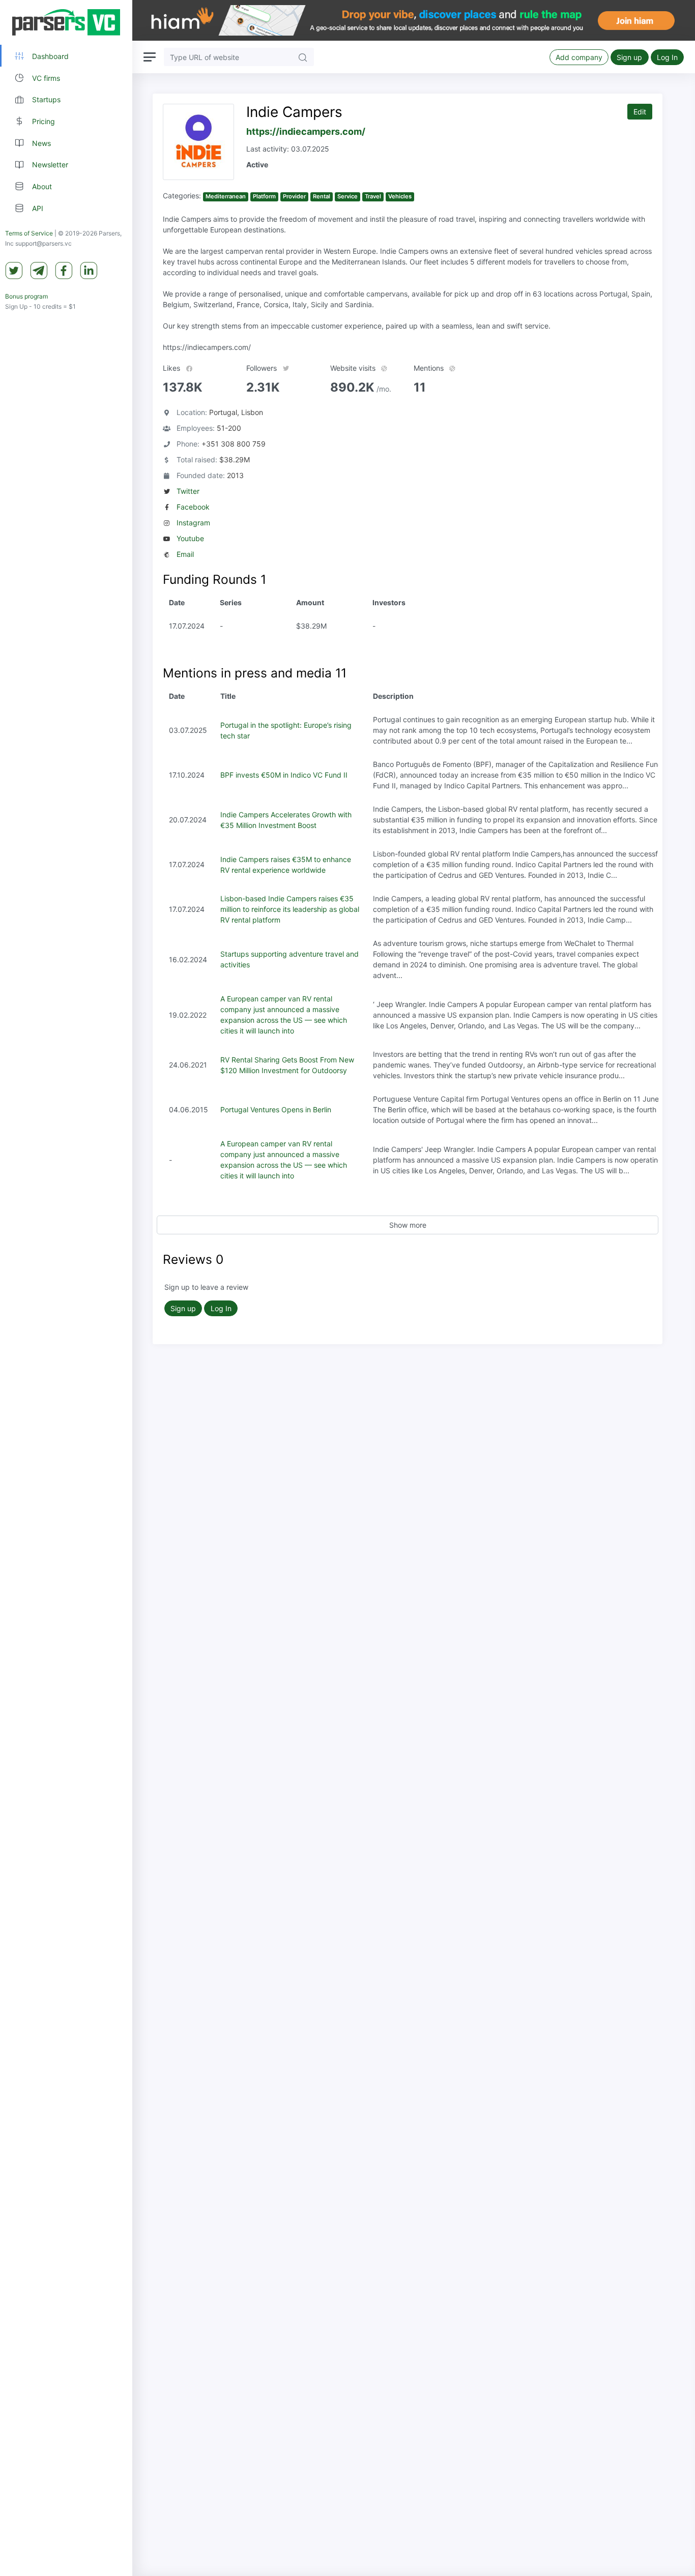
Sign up (629, 57)
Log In (667, 57)
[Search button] (303, 57)
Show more (408, 1225)
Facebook (193, 507)
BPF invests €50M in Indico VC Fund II (284, 775)
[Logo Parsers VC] (66, 22)
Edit (640, 112)
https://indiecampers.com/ (306, 131)
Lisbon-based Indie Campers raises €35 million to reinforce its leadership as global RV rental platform (290, 909)
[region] (66, 1288)
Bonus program (26, 297)
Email (185, 554)
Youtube (190, 538)
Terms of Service (29, 234)
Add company (579, 57)
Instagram (193, 523)
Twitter (188, 491)
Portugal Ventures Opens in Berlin (276, 1109)
